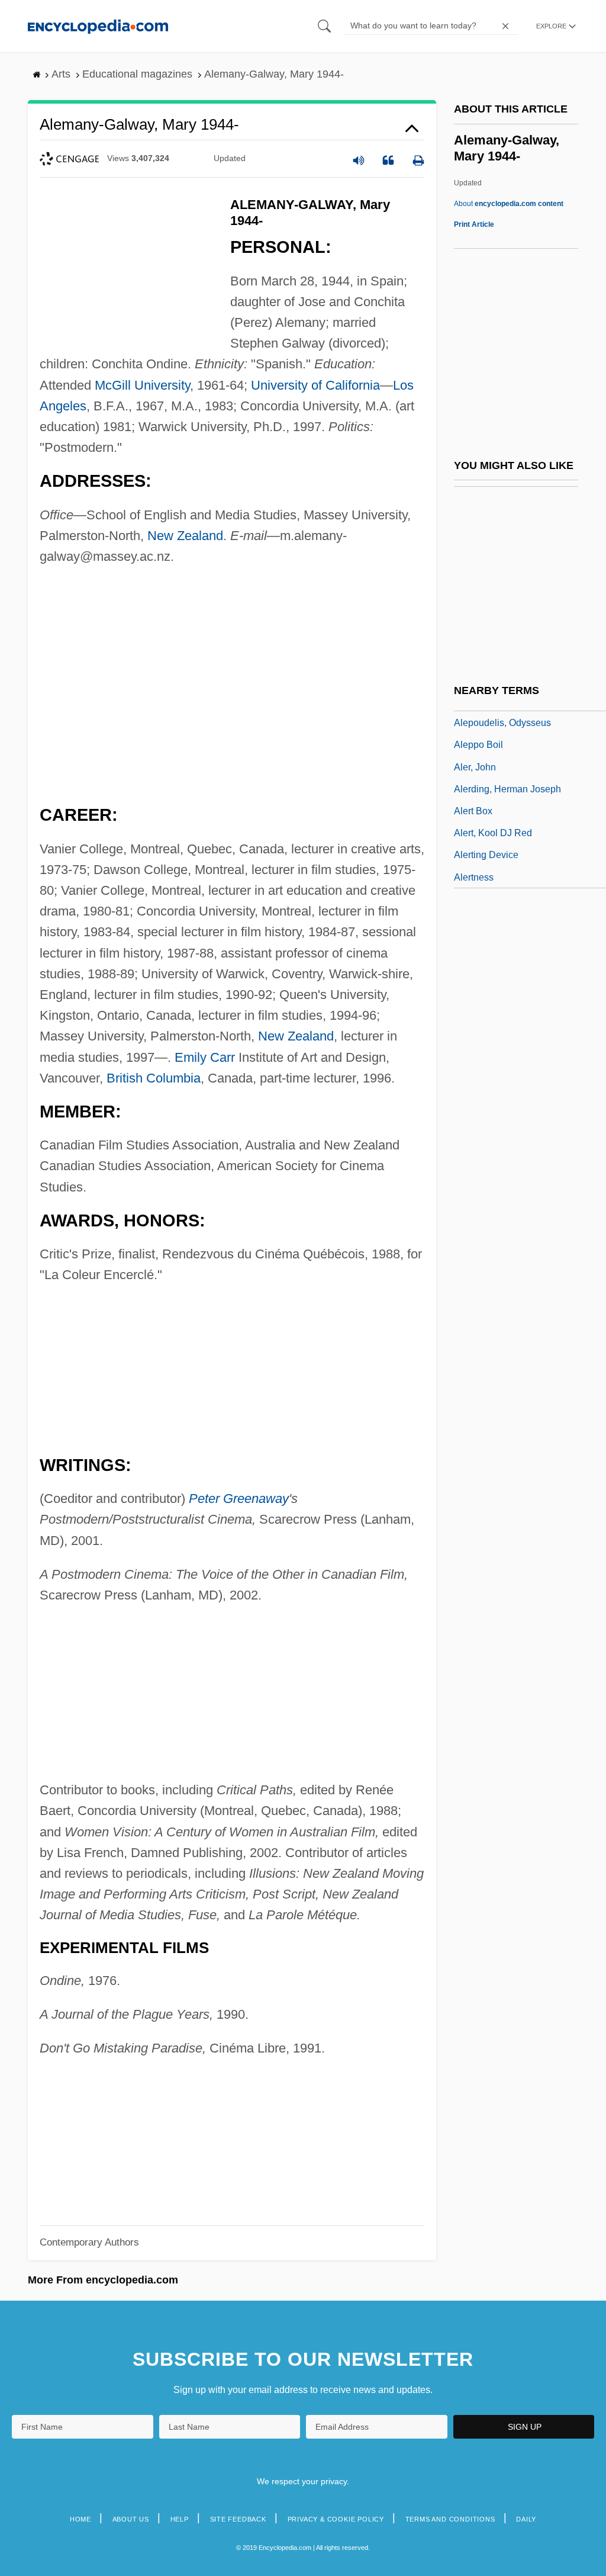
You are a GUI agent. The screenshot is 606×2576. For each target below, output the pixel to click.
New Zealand (185, 536)
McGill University (142, 385)
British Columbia (154, 1078)
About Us (131, 2519)
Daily (526, 2519)
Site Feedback (238, 2519)
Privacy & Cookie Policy (336, 2519)
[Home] (98, 26)
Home (80, 2519)
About (509, 204)
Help (180, 2519)
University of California (315, 385)
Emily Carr (205, 1057)
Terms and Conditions (450, 2519)
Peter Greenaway (239, 1499)
